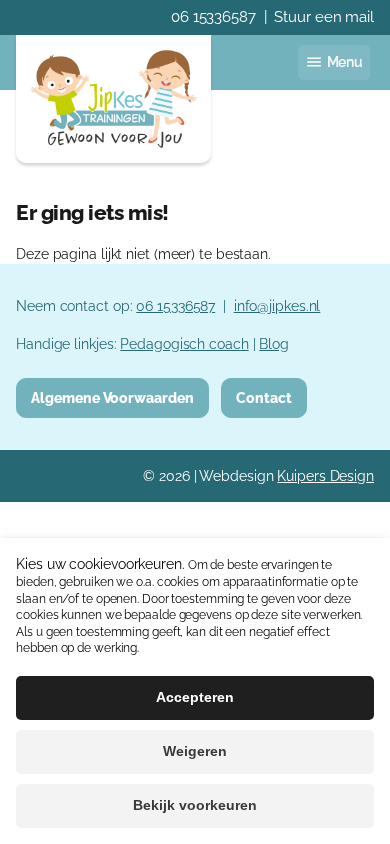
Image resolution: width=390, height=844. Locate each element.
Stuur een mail (324, 17)
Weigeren (195, 751)
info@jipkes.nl (277, 305)
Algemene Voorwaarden (112, 397)
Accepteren (195, 697)
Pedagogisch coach (184, 343)
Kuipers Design (325, 475)
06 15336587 (213, 17)
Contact (263, 397)
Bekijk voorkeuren (195, 805)
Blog (274, 343)
